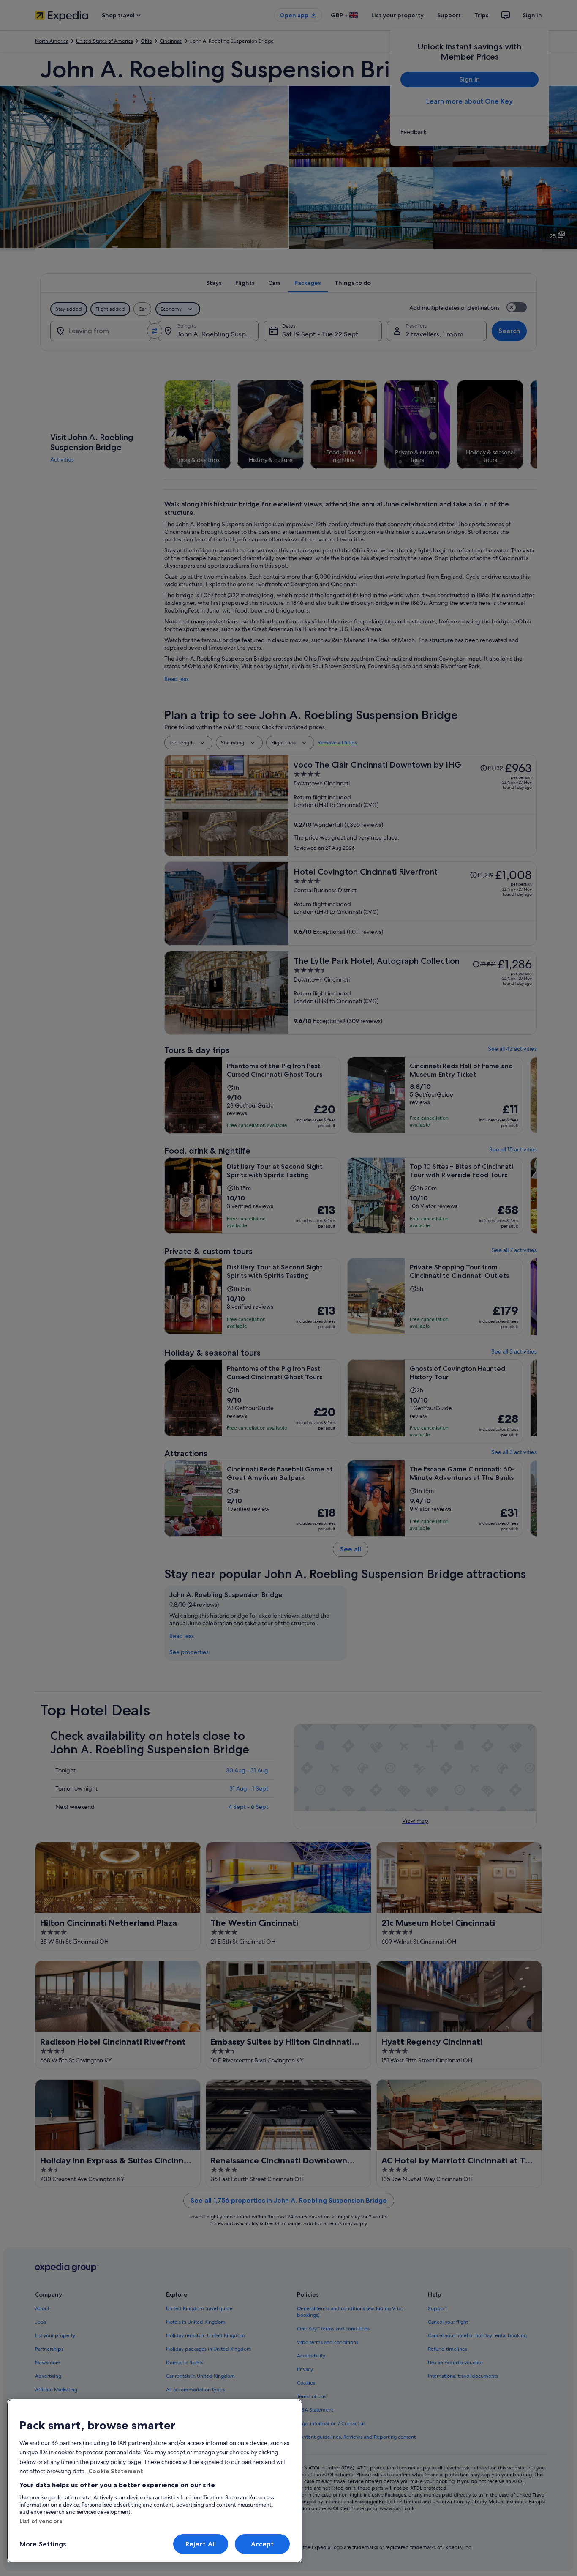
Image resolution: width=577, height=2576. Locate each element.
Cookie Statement (116, 2471)
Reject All (201, 2544)
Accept (263, 2544)
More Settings (43, 2544)
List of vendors (41, 2521)
